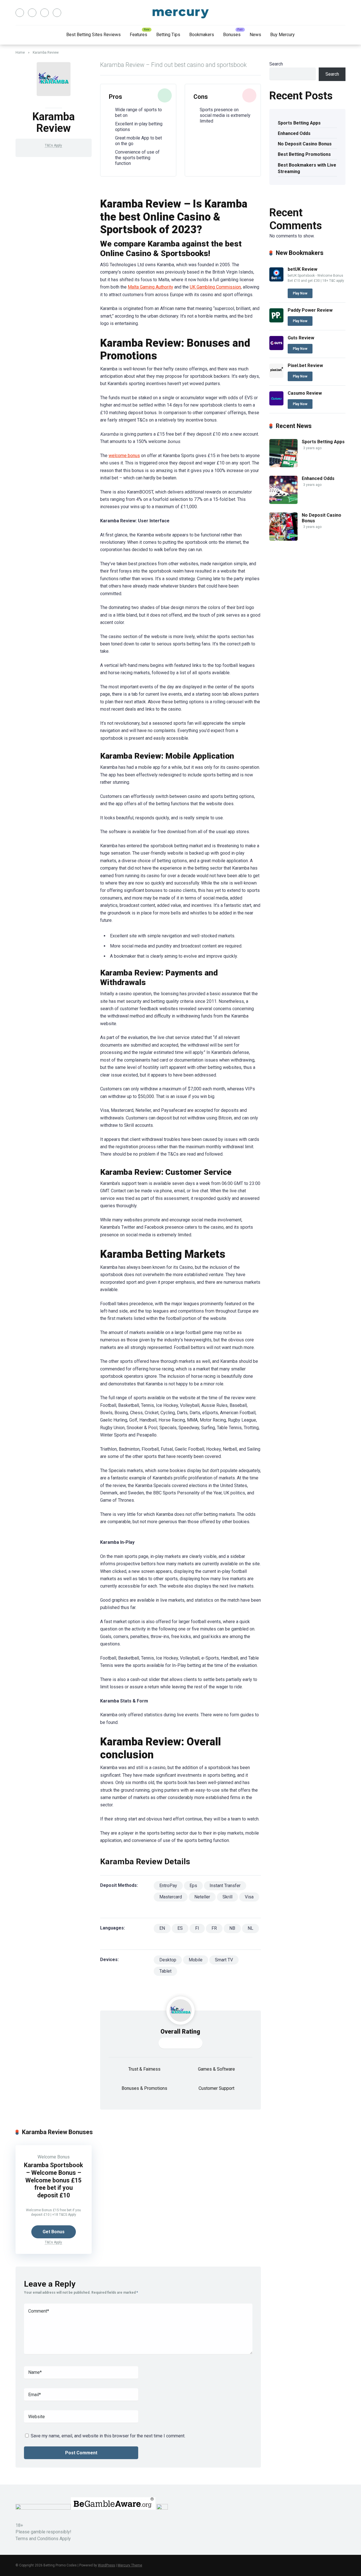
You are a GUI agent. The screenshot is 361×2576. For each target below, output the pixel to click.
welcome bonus (124, 456)
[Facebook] (20, 13)
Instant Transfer (225, 1886)
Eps (193, 1886)
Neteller (202, 1897)
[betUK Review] (276, 280)
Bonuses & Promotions (144, 2088)
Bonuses (232, 35)
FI (197, 1928)
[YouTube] (45, 13)
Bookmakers (202, 35)
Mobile (196, 1960)
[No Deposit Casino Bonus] (283, 539)
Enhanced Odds (294, 133)
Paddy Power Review (310, 310)
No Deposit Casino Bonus (305, 144)
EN (162, 1928)
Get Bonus (54, 2232)
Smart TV (224, 1960)
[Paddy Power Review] (276, 321)
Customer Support (216, 2088)
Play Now (300, 293)
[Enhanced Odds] (283, 502)
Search (276, 64)
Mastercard (171, 1897)
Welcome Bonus (54, 2157)
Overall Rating (180, 2032)
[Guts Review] (276, 349)
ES (180, 1928)
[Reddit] (57, 13)
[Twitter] (32, 13)
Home (20, 53)
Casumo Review (305, 393)
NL (250, 1928)
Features (138, 35)
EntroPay (168, 1886)
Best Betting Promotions (305, 154)
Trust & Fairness (144, 2069)
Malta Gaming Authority (150, 287)
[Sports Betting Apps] (283, 466)
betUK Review (302, 269)
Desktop (168, 1960)
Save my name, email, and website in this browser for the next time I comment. (108, 2436)
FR (214, 1928)
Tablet (165, 1971)
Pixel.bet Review (305, 365)
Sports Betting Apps (299, 123)
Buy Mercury (282, 35)
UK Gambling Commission (215, 287)
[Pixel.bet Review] (276, 376)
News (255, 35)
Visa (249, 1897)
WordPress (106, 2565)
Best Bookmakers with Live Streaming (307, 168)
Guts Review (301, 338)
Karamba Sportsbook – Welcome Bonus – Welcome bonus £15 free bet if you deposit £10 (53, 2180)
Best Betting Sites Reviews (93, 35)
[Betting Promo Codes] (181, 13)
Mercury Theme (130, 2565)
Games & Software (216, 2069)
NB (232, 1928)
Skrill (227, 1897)
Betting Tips (168, 35)
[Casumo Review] (276, 404)
